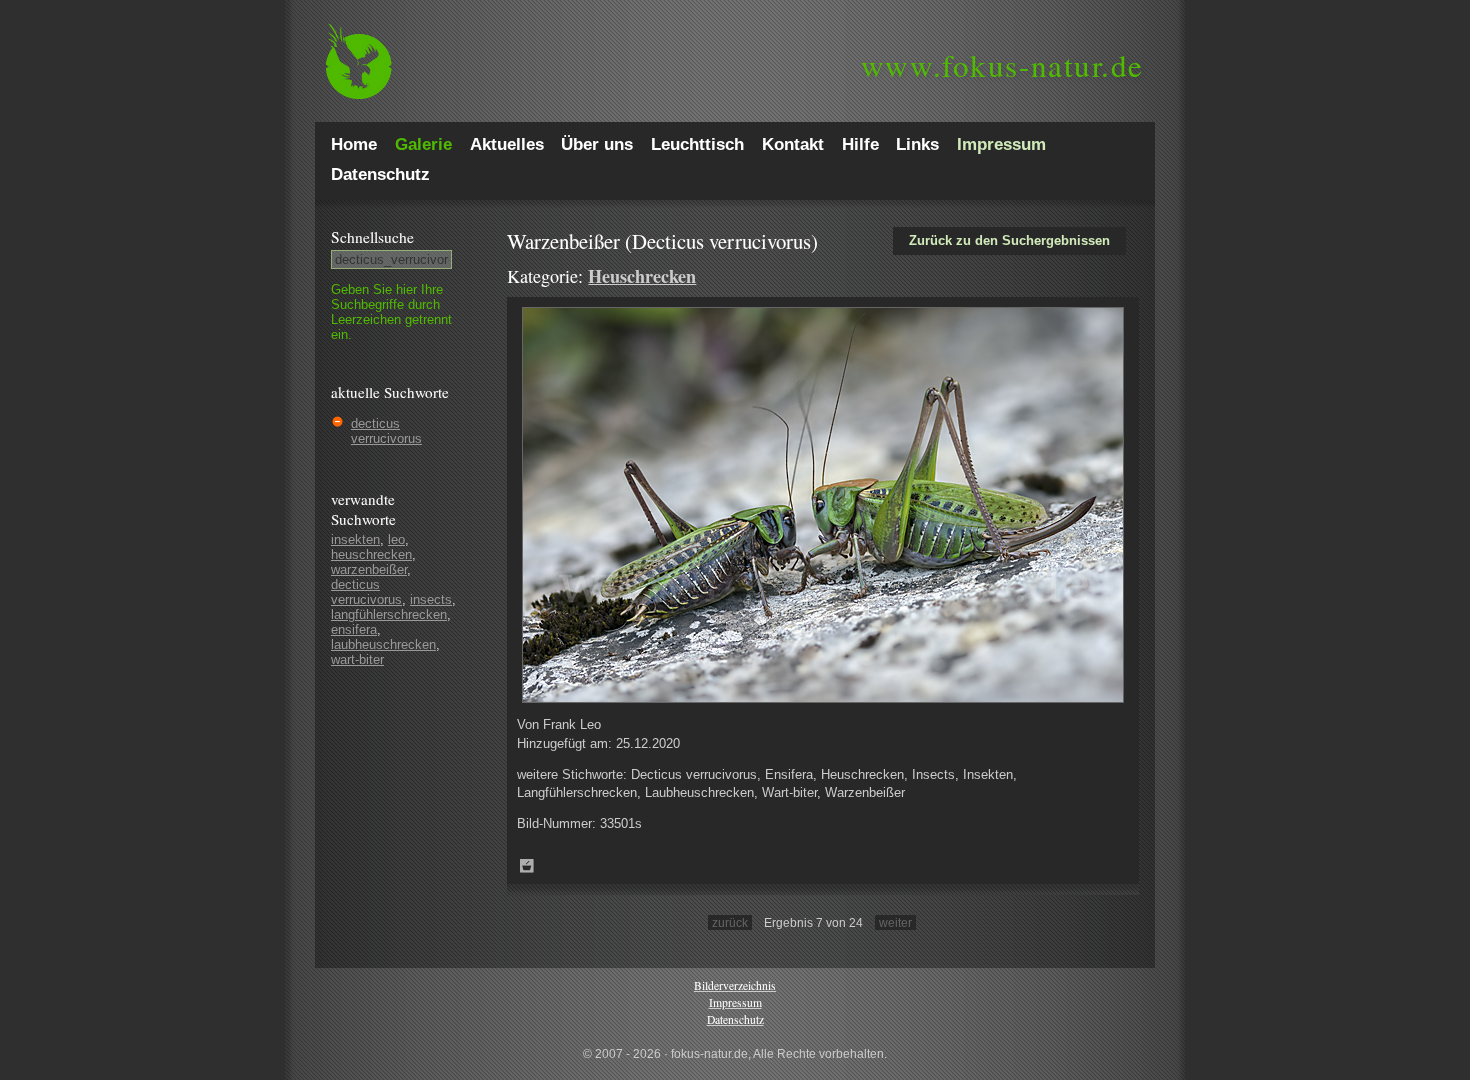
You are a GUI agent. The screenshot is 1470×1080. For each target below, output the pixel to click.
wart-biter (357, 659)
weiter (895, 922)
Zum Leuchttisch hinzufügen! (527, 866)
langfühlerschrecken (389, 614)
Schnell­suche (372, 237)
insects (431, 599)
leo (396, 539)
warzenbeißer (369, 569)
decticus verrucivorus (386, 431)
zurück (730, 922)
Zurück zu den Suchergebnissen (1009, 240)
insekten (355, 539)
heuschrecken (371, 554)
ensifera (354, 629)
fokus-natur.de (1002, 65)
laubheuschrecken (383, 644)
